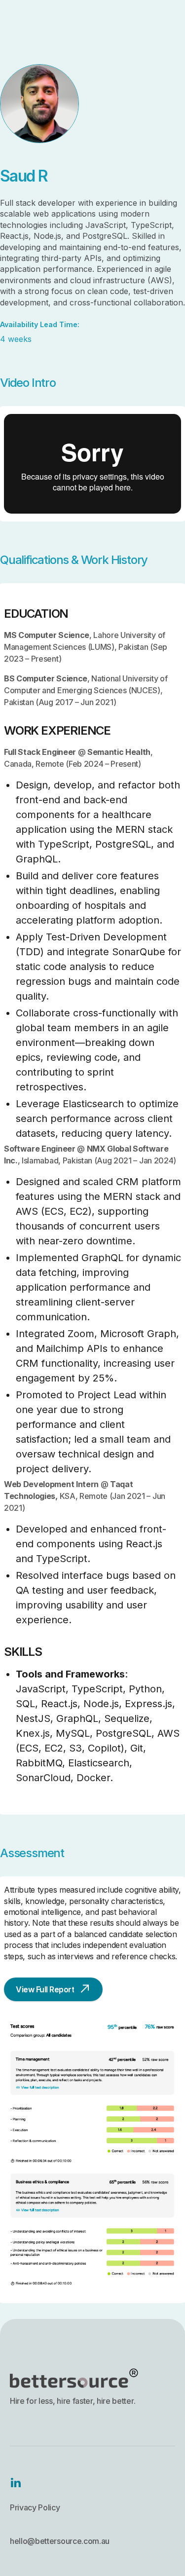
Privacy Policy (35, 2507)
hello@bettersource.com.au (60, 2541)
